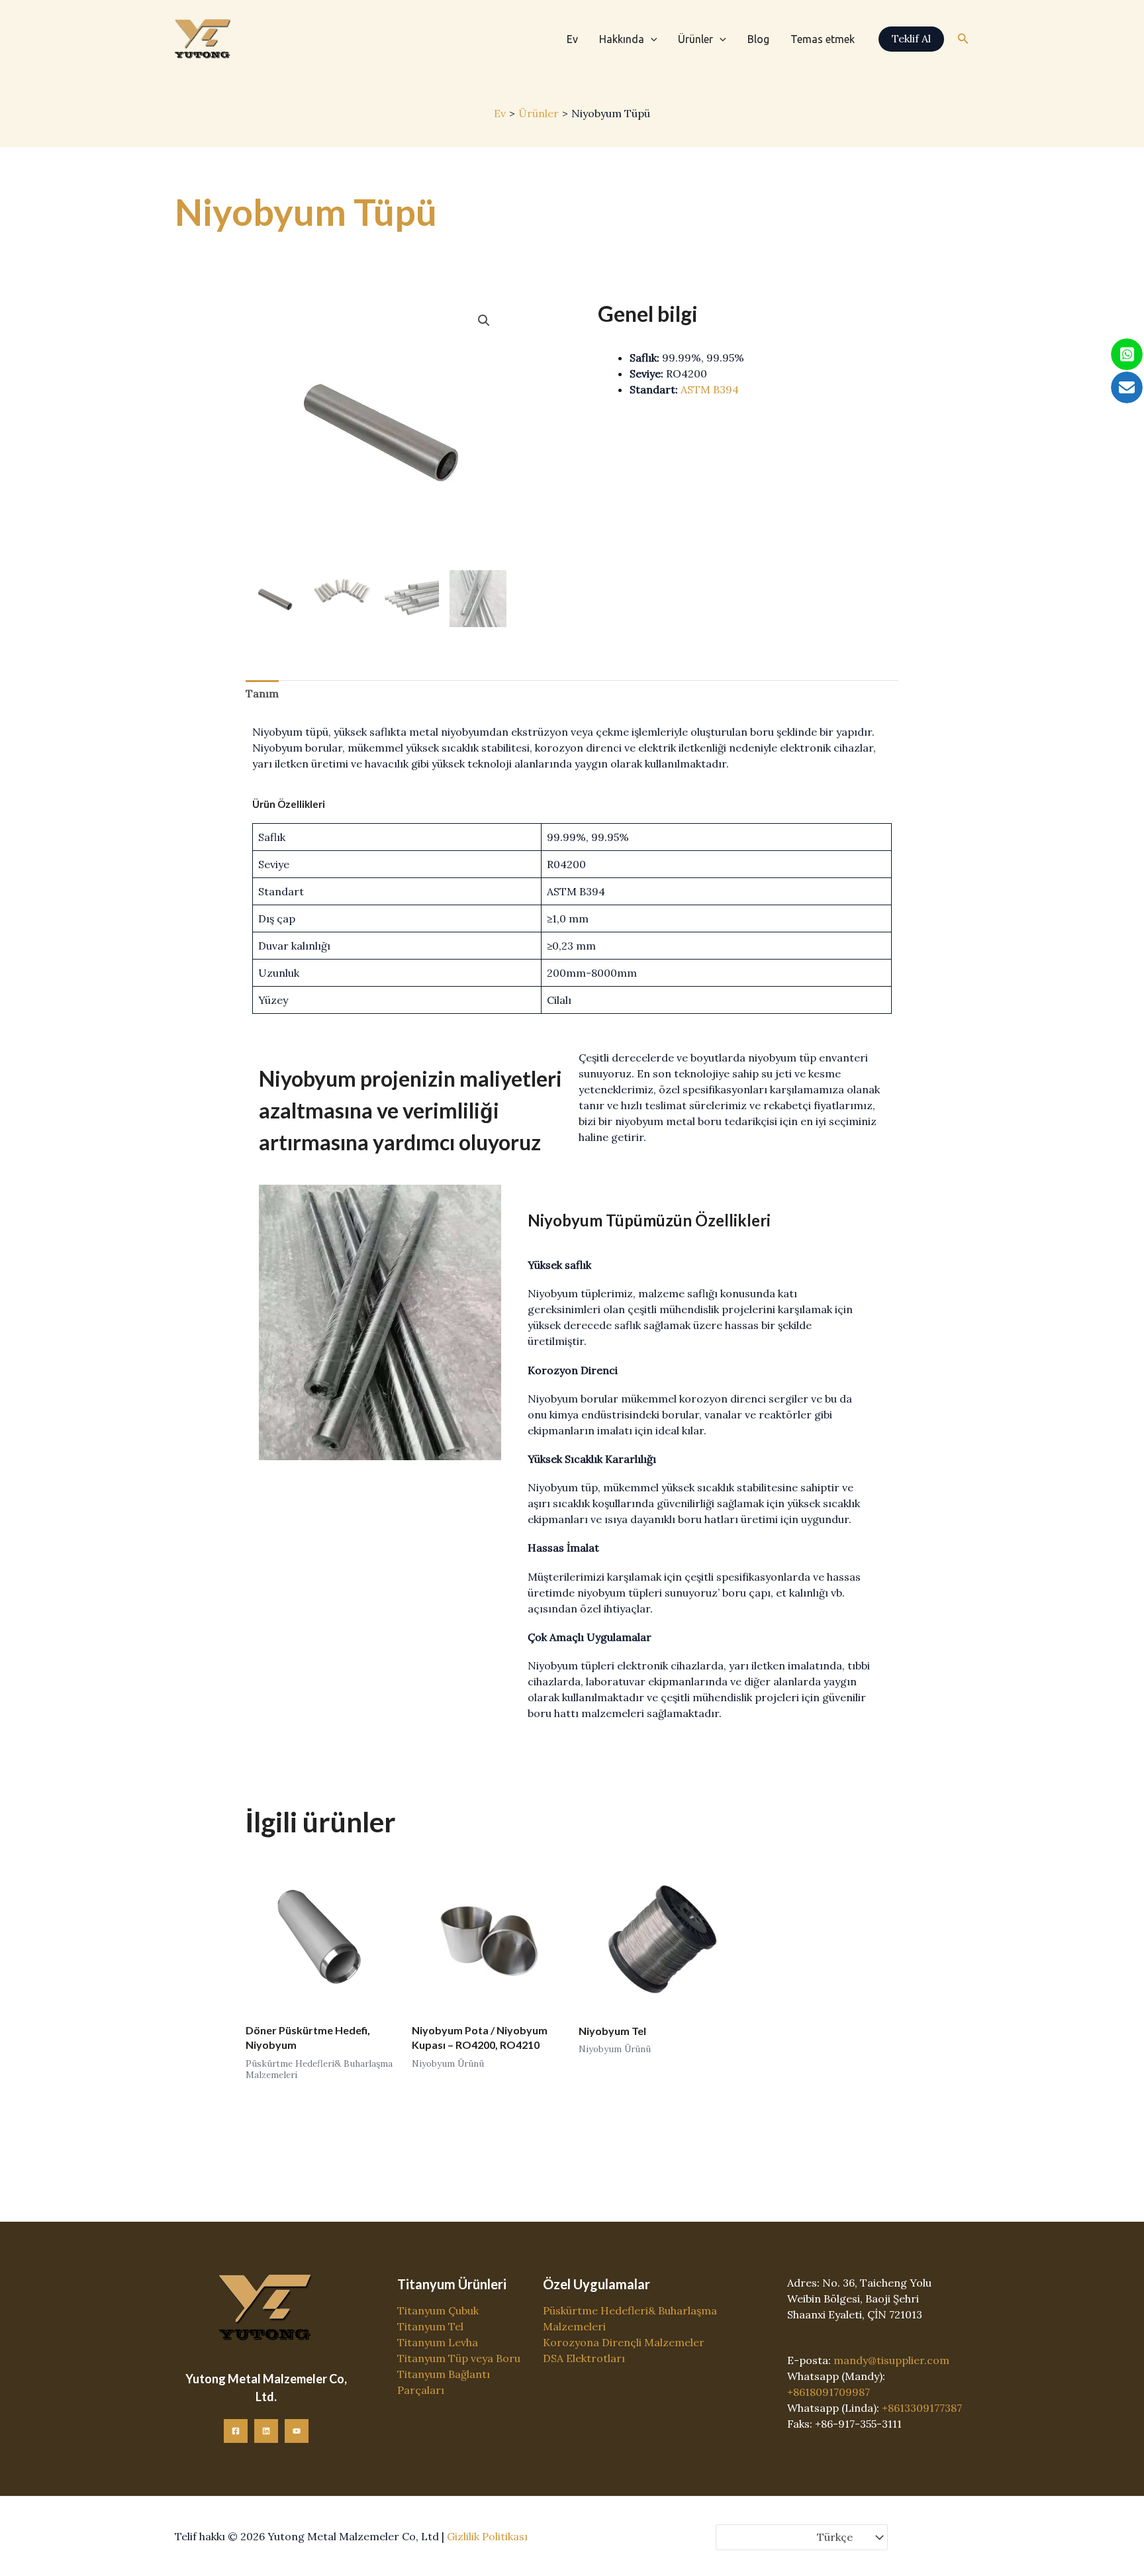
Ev (572, 39)
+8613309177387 (922, 2408)
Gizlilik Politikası (487, 2536)
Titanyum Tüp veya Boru (459, 2358)
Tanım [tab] (262, 693)
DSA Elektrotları (584, 2358)
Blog (758, 39)
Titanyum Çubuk (438, 2310)
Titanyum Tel (430, 2326)
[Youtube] (297, 2431)
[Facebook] (236, 2431)
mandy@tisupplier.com (891, 2360)
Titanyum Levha (438, 2342)
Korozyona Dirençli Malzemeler (624, 2342)
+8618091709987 (829, 2392)
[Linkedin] (266, 2431)
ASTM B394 (710, 389)
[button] (651, 39)
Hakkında (622, 39)
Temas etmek (823, 39)
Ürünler (695, 39)
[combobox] (802, 2538)
